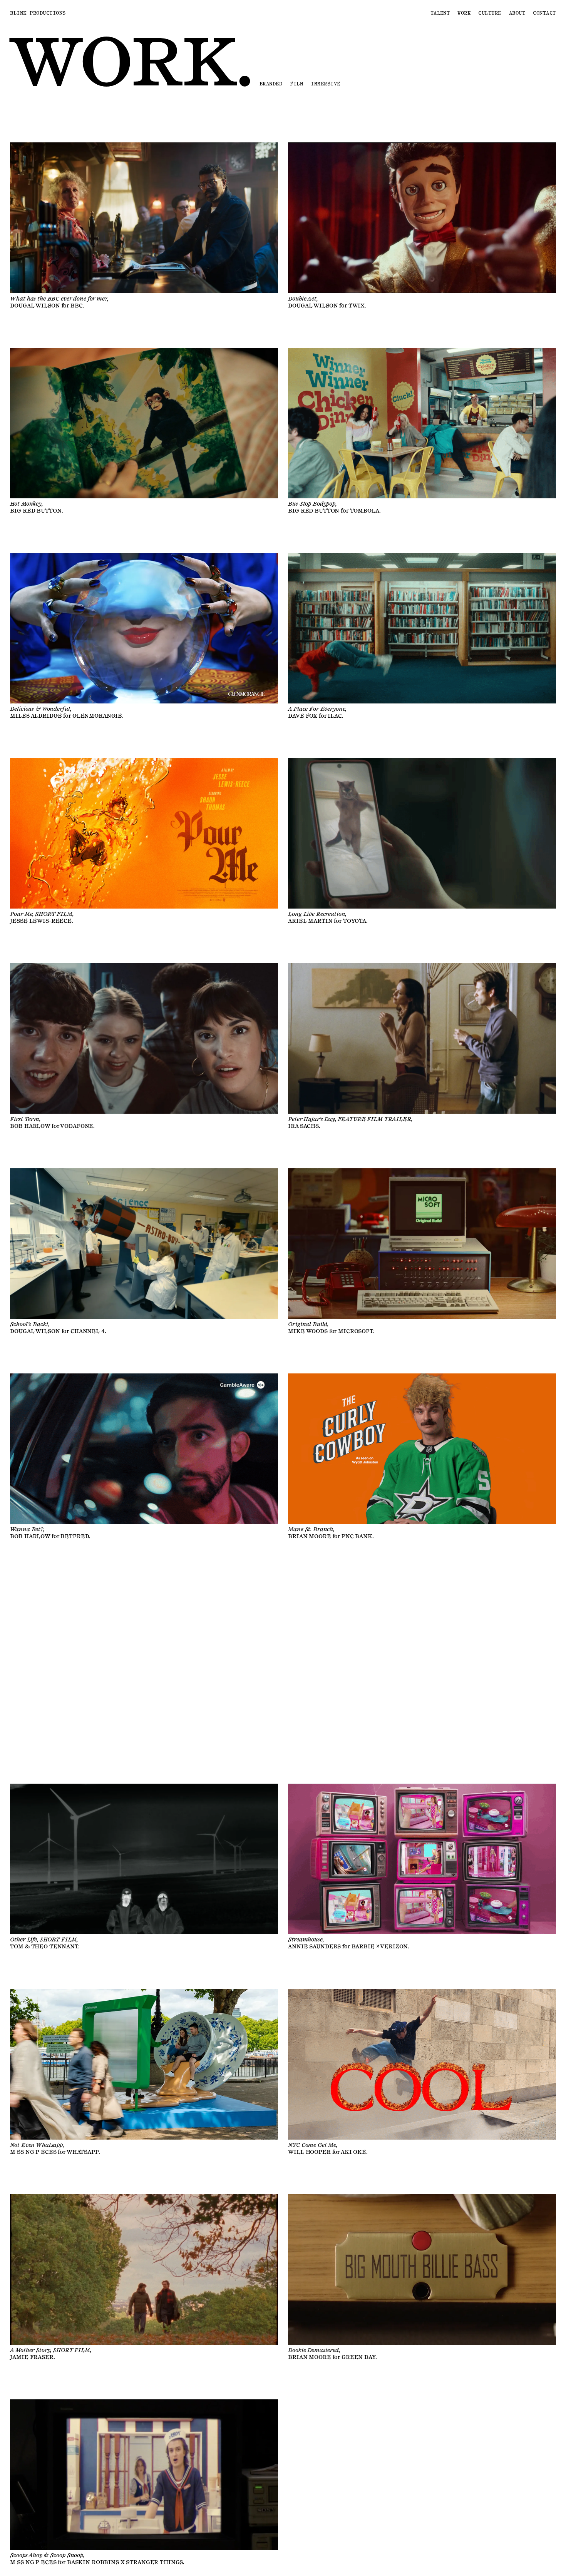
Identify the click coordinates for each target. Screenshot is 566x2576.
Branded (271, 84)
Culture (490, 13)
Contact (544, 13)
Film (296, 84)
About (517, 13)
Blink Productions (38, 13)
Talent (440, 13)
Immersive (325, 84)
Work (464, 13)
